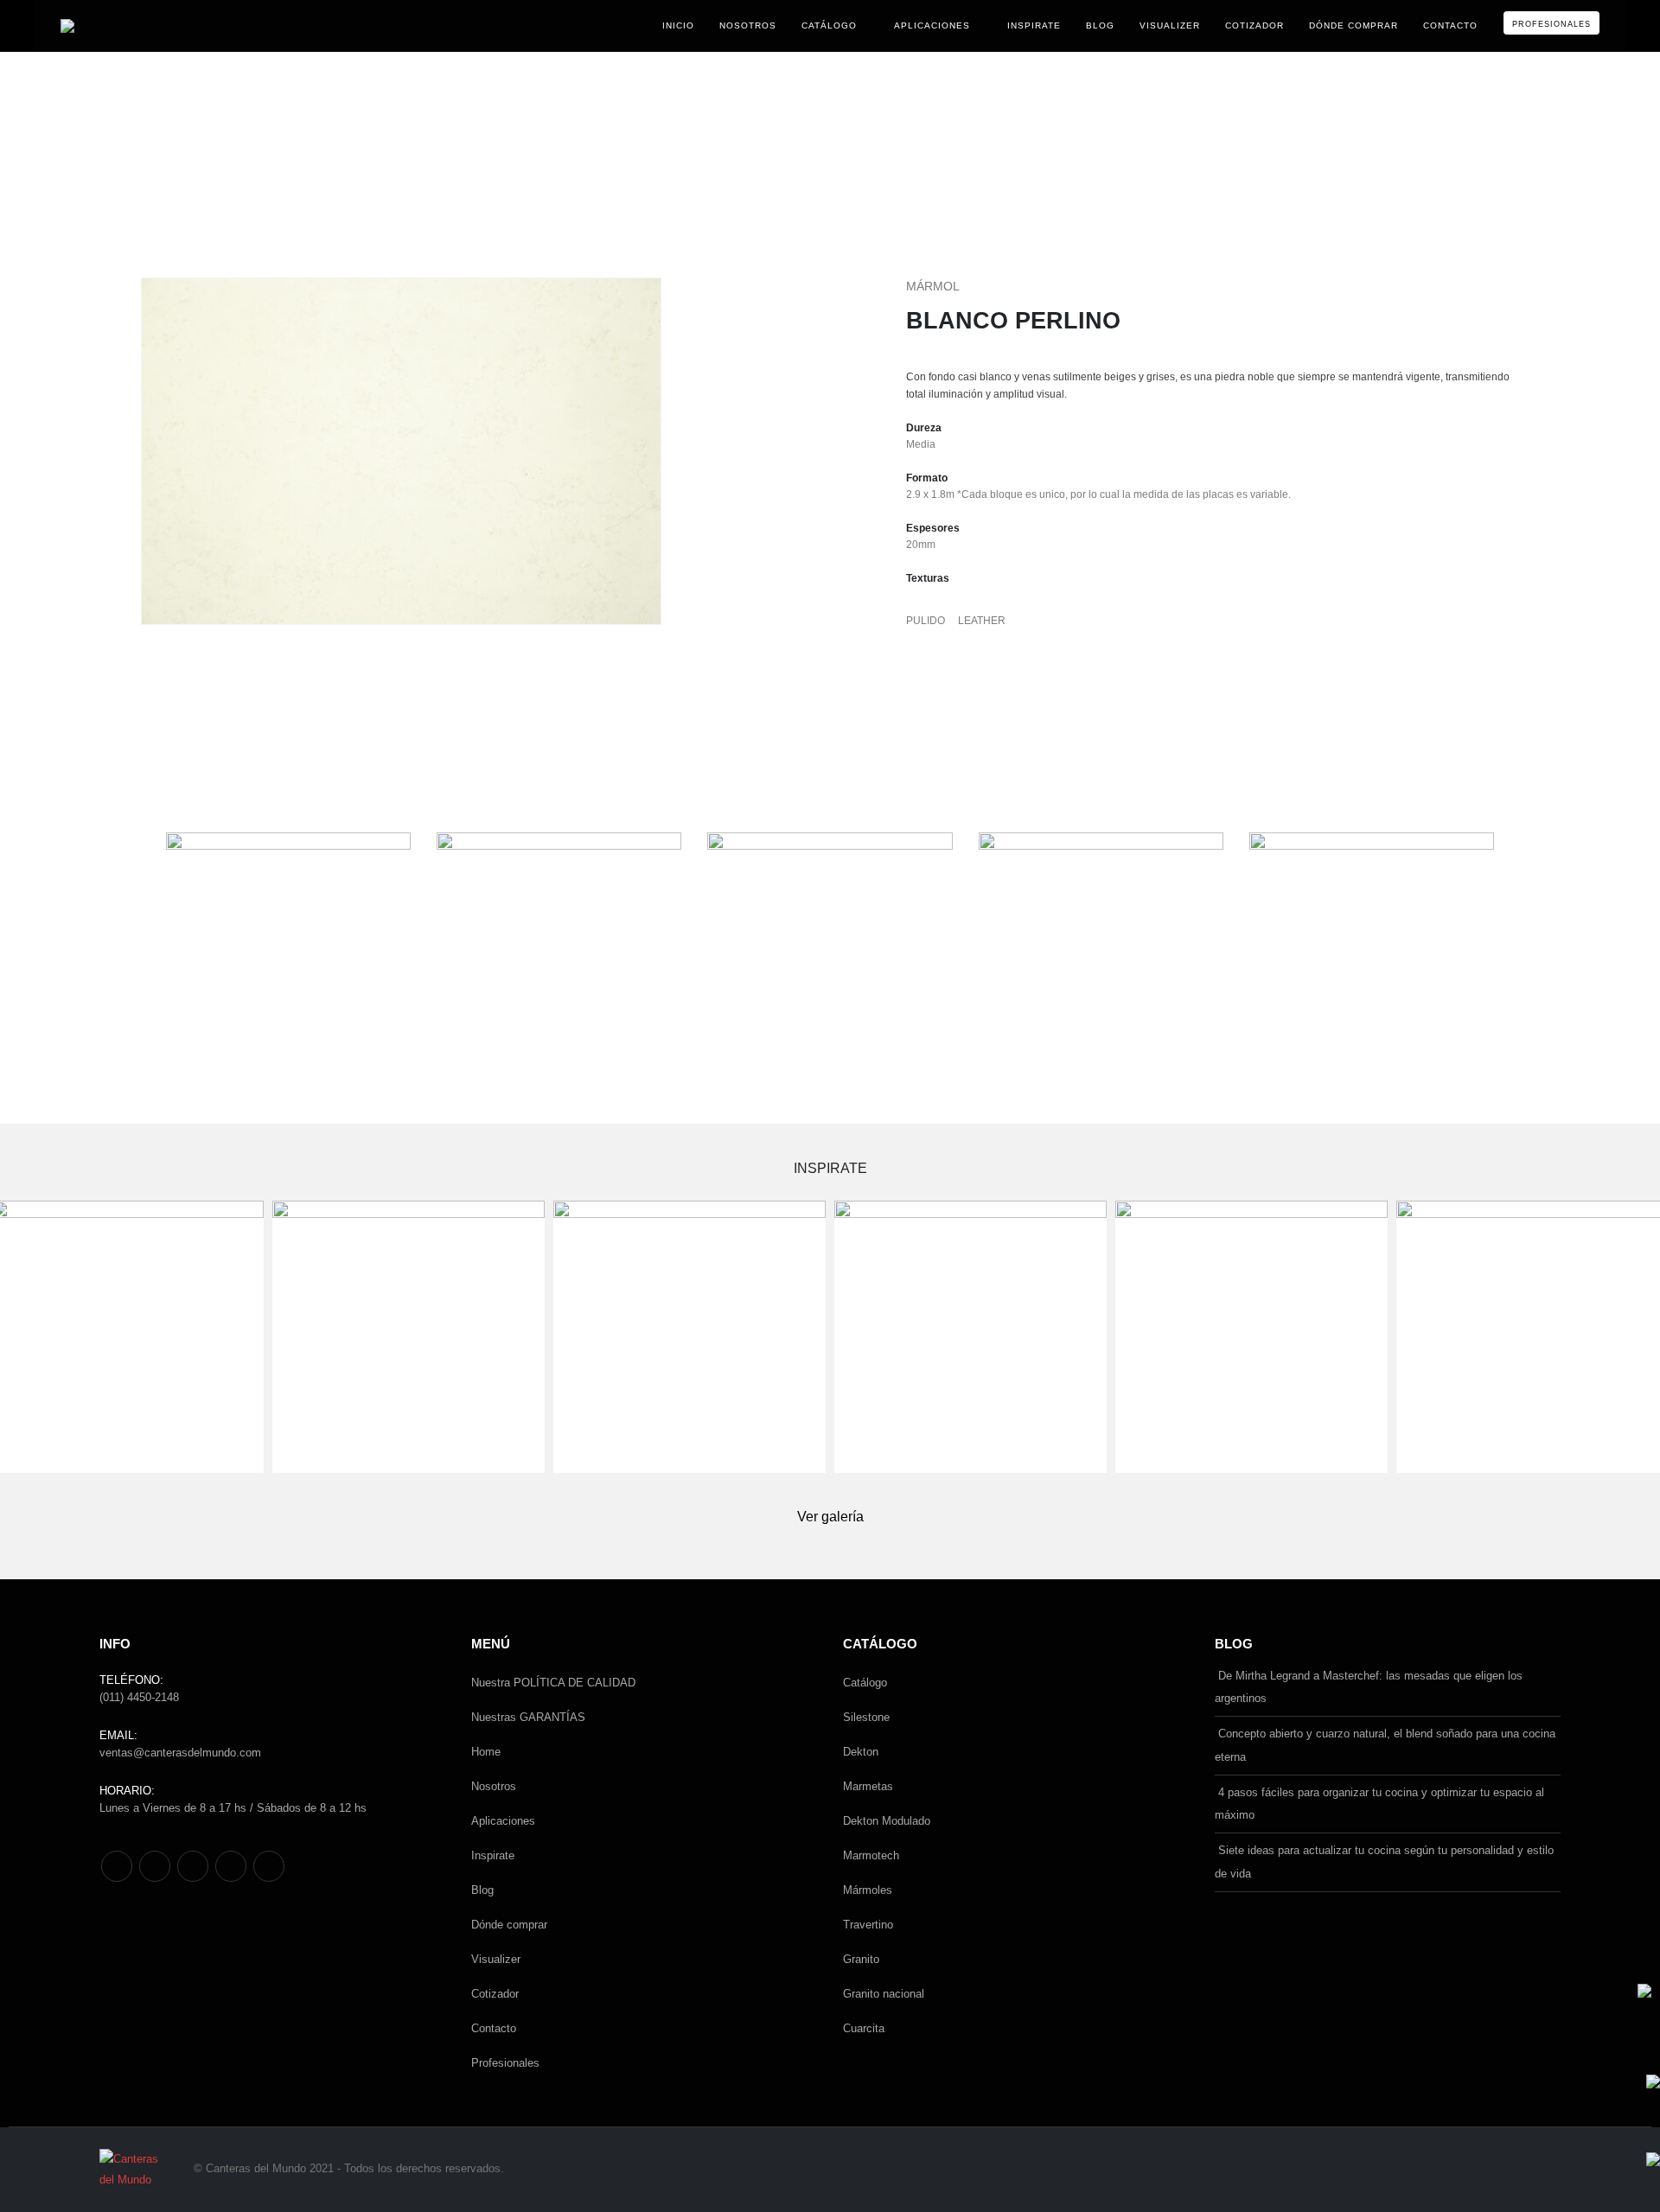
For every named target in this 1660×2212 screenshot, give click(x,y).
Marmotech (871, 1855)
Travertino (868, 1925)
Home (486, 1752)
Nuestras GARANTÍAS (528, 1717)
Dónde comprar (1354, 25)
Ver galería (830, 1517)
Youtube (193, 1866)
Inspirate (1034, 25)
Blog (1100, 25)
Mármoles (868, 1890)
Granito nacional (884, 1994)
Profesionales (1551, 24)
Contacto (1450, 25)
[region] (133, 129)
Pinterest (155, 1866)
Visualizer (1170, 25)
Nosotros (748, 25)
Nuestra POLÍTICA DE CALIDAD (553, 1683)
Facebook (117, 1866)
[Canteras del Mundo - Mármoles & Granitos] (123, 26)
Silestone (866, 1717)
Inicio (678, 25)
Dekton (861, 1752)
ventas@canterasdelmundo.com (180, 1753)
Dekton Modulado (887, 1821)
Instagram (231, 1866)
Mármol (933, 286)
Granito (861, 1959)
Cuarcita (864, 2028)
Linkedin (269, 1866)
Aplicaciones (932, 25)
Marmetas (868, 1786)
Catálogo (829, 25)
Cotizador (1255, 25)
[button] (27, 129)
